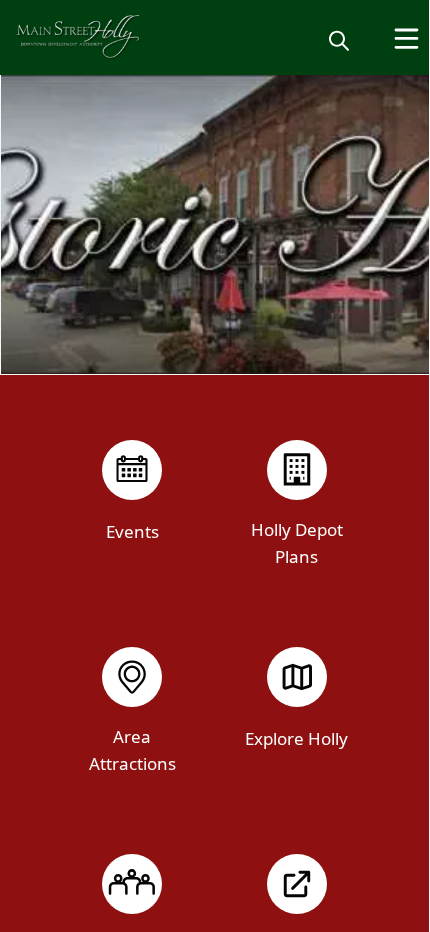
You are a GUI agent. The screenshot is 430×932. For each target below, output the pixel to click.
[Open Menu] (406, 38)
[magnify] (339, 40)
